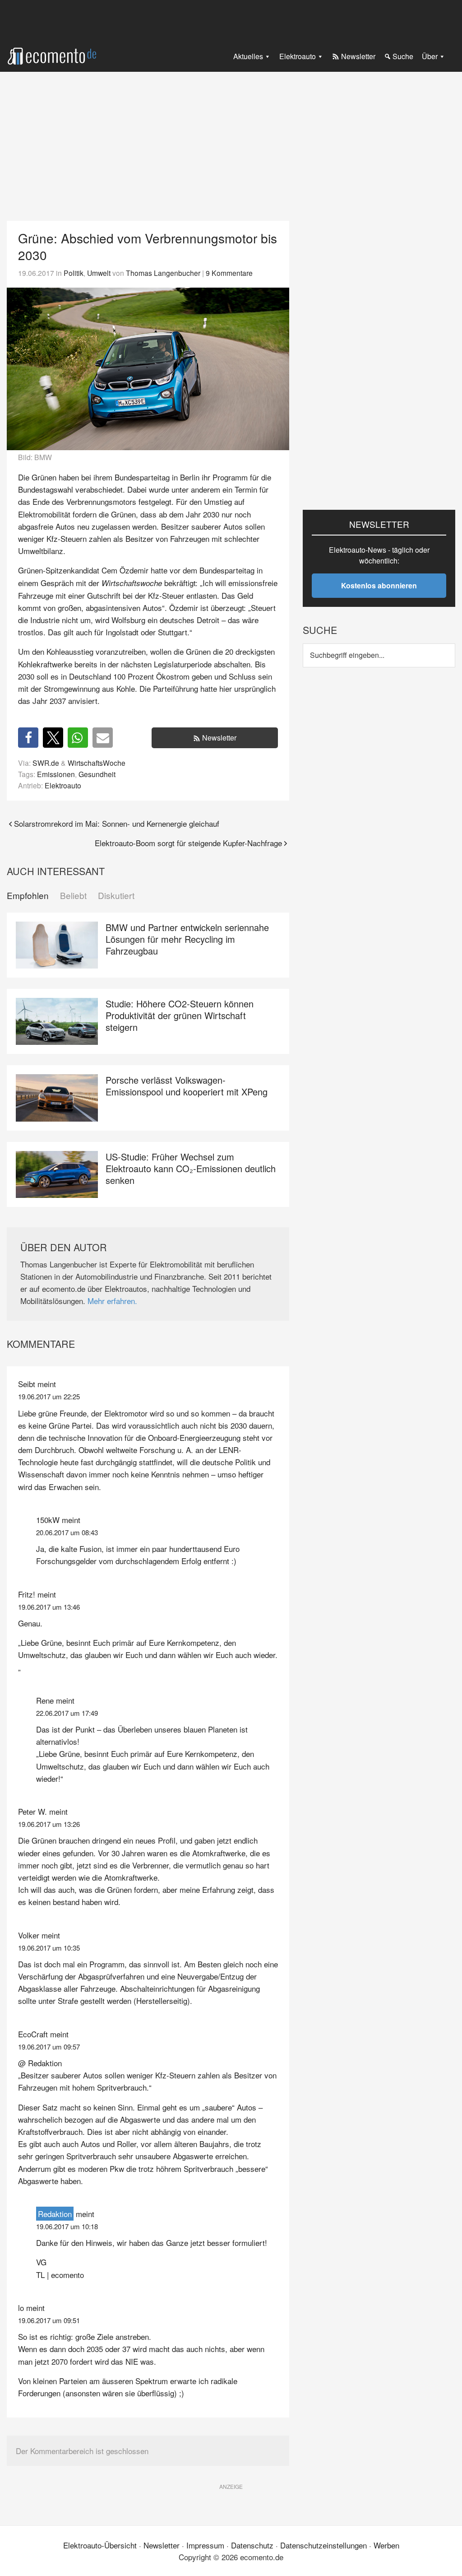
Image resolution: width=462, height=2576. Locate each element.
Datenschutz (252, 2545)
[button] (28, 738)
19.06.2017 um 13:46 (49, 1607)
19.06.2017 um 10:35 (49, 1948)
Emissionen (56, 774)
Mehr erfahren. (112, 1301)
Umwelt (99, 273)
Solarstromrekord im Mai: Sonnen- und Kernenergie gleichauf (117, 823)
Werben (386, 2545)
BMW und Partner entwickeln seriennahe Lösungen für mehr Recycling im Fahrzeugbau (187, 939)
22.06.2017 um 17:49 (67, 1713)
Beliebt (73, 896)
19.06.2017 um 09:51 (49, 2320)
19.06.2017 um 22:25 (49, 1396)
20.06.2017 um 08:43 (67, 1532)
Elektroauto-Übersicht (100, 2545)
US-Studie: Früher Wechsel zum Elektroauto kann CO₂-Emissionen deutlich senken (191, 1168)
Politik (74, 273)
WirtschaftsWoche (97, 763)
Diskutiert (116, 896)
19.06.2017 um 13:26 (49, 1824)
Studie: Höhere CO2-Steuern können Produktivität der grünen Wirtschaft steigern (180, 1015)
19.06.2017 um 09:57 (49, 2047)
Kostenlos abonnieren (379, 585)
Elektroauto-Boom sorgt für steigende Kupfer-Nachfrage (188, 843)
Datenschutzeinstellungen (323, 2545)
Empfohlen (28, 896)
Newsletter (219, 738)
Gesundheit (97, 774)
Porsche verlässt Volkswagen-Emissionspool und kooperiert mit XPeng (187, 1086)
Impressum (205, 2545)
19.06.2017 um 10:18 (67, 2226)
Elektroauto (63, 785)
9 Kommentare (229, 273)
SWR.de (46, 763)
